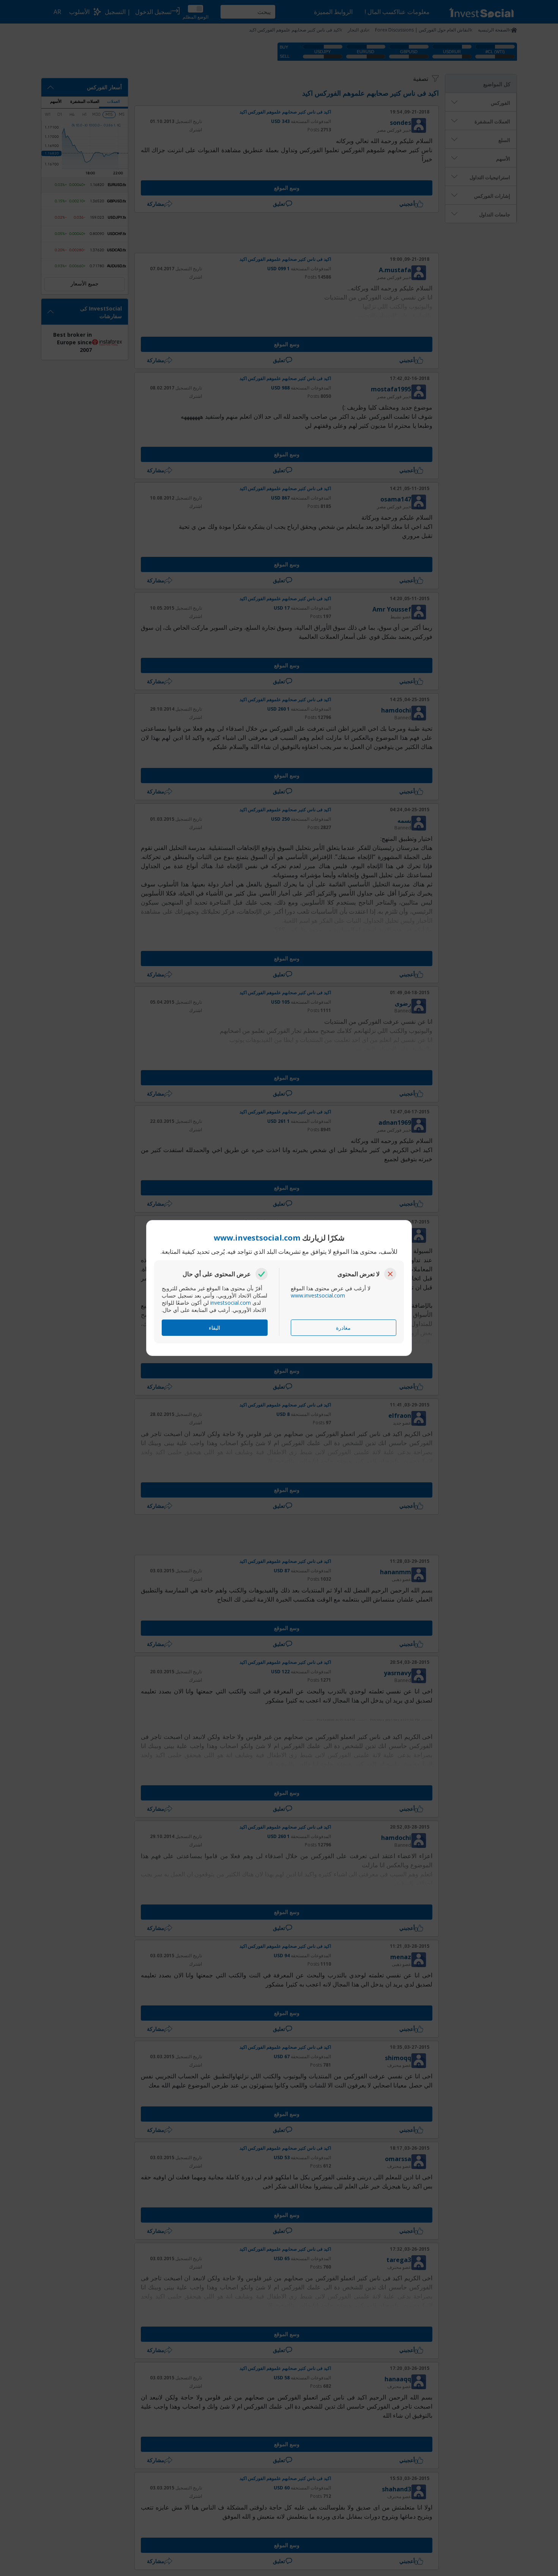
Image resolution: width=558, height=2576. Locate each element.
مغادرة (343, 1328)
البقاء (214, 1328)
